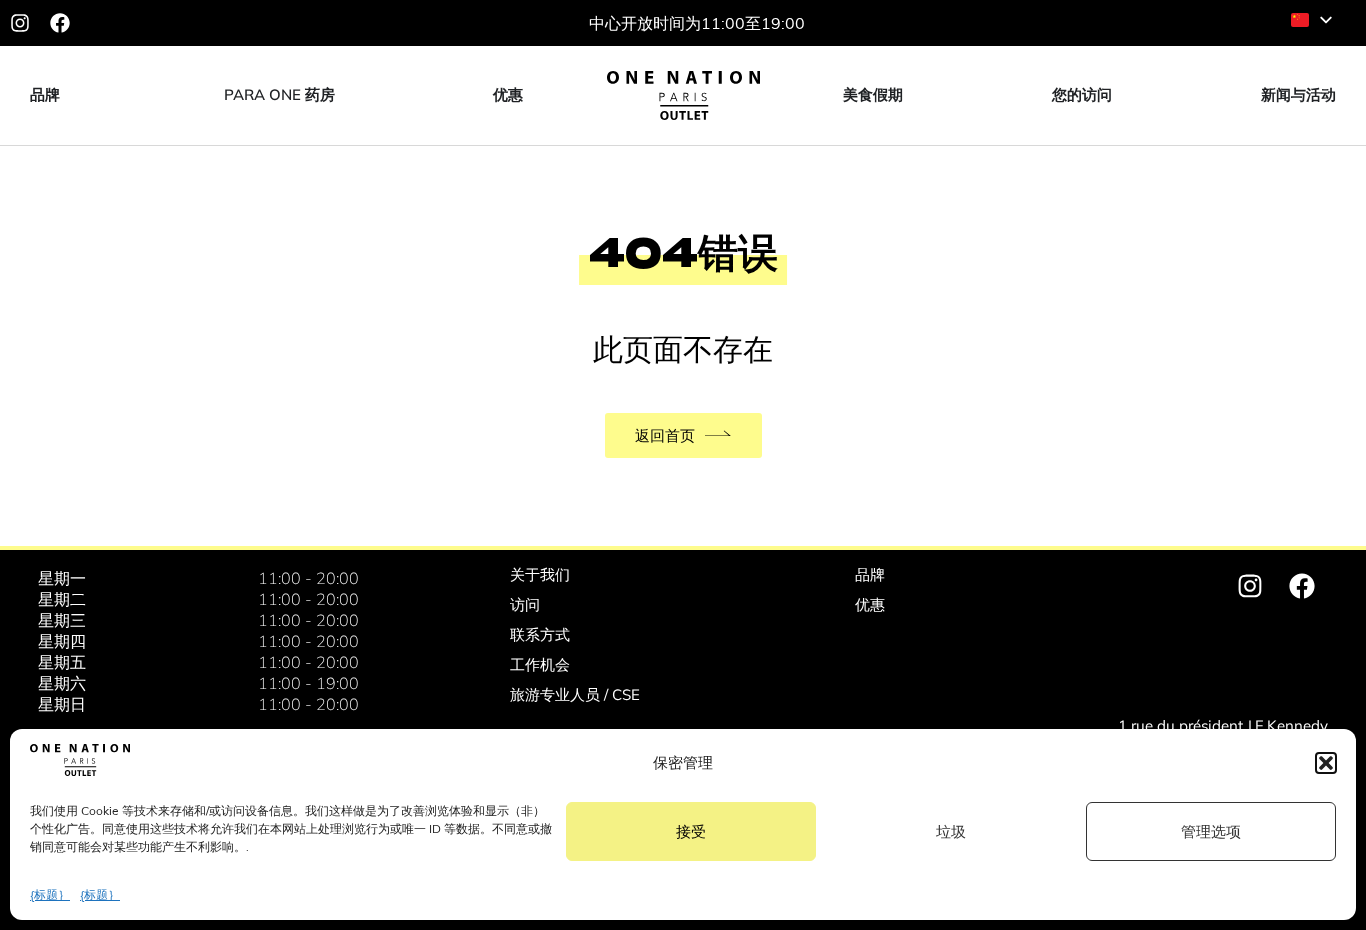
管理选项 (1211, 831)
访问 (525, 604)
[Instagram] (20, 23)
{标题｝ (50, 894)
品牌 (870, 574)
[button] (1326, 763)
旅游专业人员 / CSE (575, 694)
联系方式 (540, 634)
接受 (691, 831)
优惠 (870, 604)
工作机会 (540, 664)
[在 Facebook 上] (60, 23)
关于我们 (540, 574)
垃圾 (951, 831)
